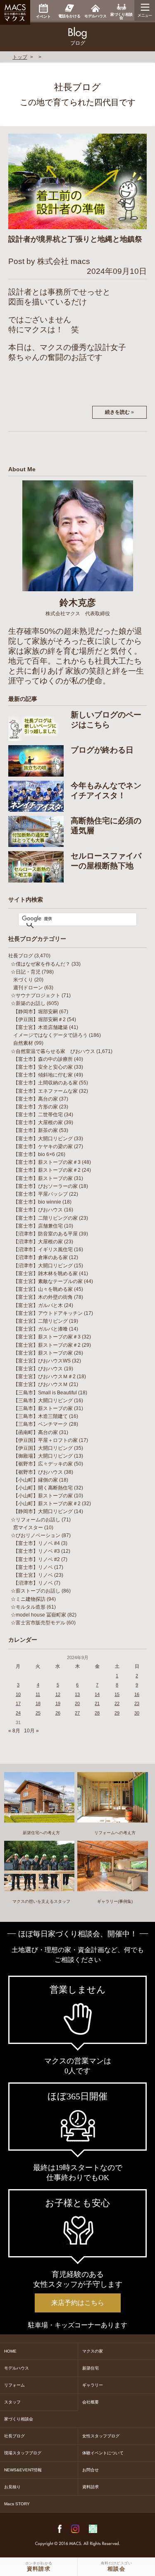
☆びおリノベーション (36, 1535)
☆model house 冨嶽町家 (38, 1615)
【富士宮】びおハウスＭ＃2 (44, 1377)
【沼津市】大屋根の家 (38, 1242)
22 (117, 1703)
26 (58, 1713)
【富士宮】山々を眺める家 (43, 1289)
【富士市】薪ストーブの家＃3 (47, 1162)
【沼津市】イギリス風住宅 (43, 1250)
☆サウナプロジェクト (36, 995)
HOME (10, 2351)
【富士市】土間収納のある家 (45, 1083)
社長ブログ (21, 956)
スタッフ (12, 2402)
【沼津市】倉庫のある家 (41, 1257)
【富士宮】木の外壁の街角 (43, 1297)
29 (117, 1713)
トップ (20, 57)
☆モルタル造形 (28, 1607)
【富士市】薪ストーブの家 (43, 1178)
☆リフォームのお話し (36, 1520)
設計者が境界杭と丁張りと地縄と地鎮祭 (75, 239)
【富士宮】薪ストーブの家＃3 (47, 1337)
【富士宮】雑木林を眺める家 (45, 1274)
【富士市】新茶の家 (36, 1130)
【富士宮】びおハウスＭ (41, 1384)
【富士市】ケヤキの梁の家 (43, 1146)
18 (38, 1703)
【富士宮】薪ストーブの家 (43, 1353)
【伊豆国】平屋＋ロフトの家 (45, 1440)
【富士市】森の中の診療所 (43, 1059)
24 (18, 1713)
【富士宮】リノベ (33, 1575)
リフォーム (14, 2385)
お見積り (12, 2487)
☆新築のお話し (28, 1003)
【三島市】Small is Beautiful (45, 1393)
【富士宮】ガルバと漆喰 (41, 1329)
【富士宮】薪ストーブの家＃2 (47, 1345)
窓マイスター (28, 1528)
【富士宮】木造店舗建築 (41, 1027)
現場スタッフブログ (23, 2453)
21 (97, 1703)
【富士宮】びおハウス (38, 1369)
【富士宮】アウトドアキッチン (48, 1313)
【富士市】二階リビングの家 (45, 1218)
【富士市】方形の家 (36, 1107)
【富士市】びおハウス (38, 1210)
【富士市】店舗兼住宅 (38, 1226)
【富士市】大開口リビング (43, 1139)
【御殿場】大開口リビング (43, 1456)
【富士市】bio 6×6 (34, 1154)
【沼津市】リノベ (33, 1583)
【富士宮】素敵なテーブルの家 (48, 1281)
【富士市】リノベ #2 (37, 1559)
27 (77, 1713)
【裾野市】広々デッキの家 (43, 1464)
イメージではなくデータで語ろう (50, 1035)
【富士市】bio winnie (37, 1202)
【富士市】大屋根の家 (38, 1123)
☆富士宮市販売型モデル (38, 1623)
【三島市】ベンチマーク (41, 1424)
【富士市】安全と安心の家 (43, 1067)
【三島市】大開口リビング (43, 1401)
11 (38, 1694)
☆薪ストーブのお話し (36, 1591)
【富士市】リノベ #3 (37, 1551)
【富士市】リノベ (33, 1567)
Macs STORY (17, 2504)
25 (38, 1713)
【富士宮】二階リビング (41, 1321)
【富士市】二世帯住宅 (38, 1115)
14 (97, 1694)
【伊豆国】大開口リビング (43, 1448)
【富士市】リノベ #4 (37, 1543)
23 (137, 1703)
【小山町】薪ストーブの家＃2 (47, 1504)
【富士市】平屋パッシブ (41, 1194)
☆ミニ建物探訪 (28, 1599)
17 (18, 1703)
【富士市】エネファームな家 (45, 1091)
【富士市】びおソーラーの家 (45, 1186)
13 (77, 1694)
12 (58, 1694)
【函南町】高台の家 (36, 1432)
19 (58, 1703)
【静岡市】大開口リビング (43, 1511)
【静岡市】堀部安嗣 (36, 1012)
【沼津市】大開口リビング (43, 1266)
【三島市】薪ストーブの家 (43, 1408)
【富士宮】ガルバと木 (38, 1305)
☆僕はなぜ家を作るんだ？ (41, 964)
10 (18, 1694)
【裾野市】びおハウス (38, 1472)
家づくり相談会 (19, 2419)
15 (117, 1694)
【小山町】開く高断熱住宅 (43, 1488)
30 (137, 1713)
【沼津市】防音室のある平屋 (45, 1234)
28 (97, 1713)
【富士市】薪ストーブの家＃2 (47, 1170)
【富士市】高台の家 (36, 1099)
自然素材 (23, 1043)
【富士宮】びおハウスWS (42, 1361)
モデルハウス (17, 2368)
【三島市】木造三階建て (41, 1416)
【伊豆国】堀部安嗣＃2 (39, 1019)
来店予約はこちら (78, 2303)
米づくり (23, 980)
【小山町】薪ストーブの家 (43, 1496)
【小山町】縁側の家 (36, 1480)
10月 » (31, 1731)
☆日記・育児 (26, 972)
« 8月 (14, 1731)
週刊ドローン (28, 988)
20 (77, 1703)
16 (137, 1694)
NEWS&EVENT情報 (23, 2470)
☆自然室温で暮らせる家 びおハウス (53, 1051)
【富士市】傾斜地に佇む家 (43, 1075)
